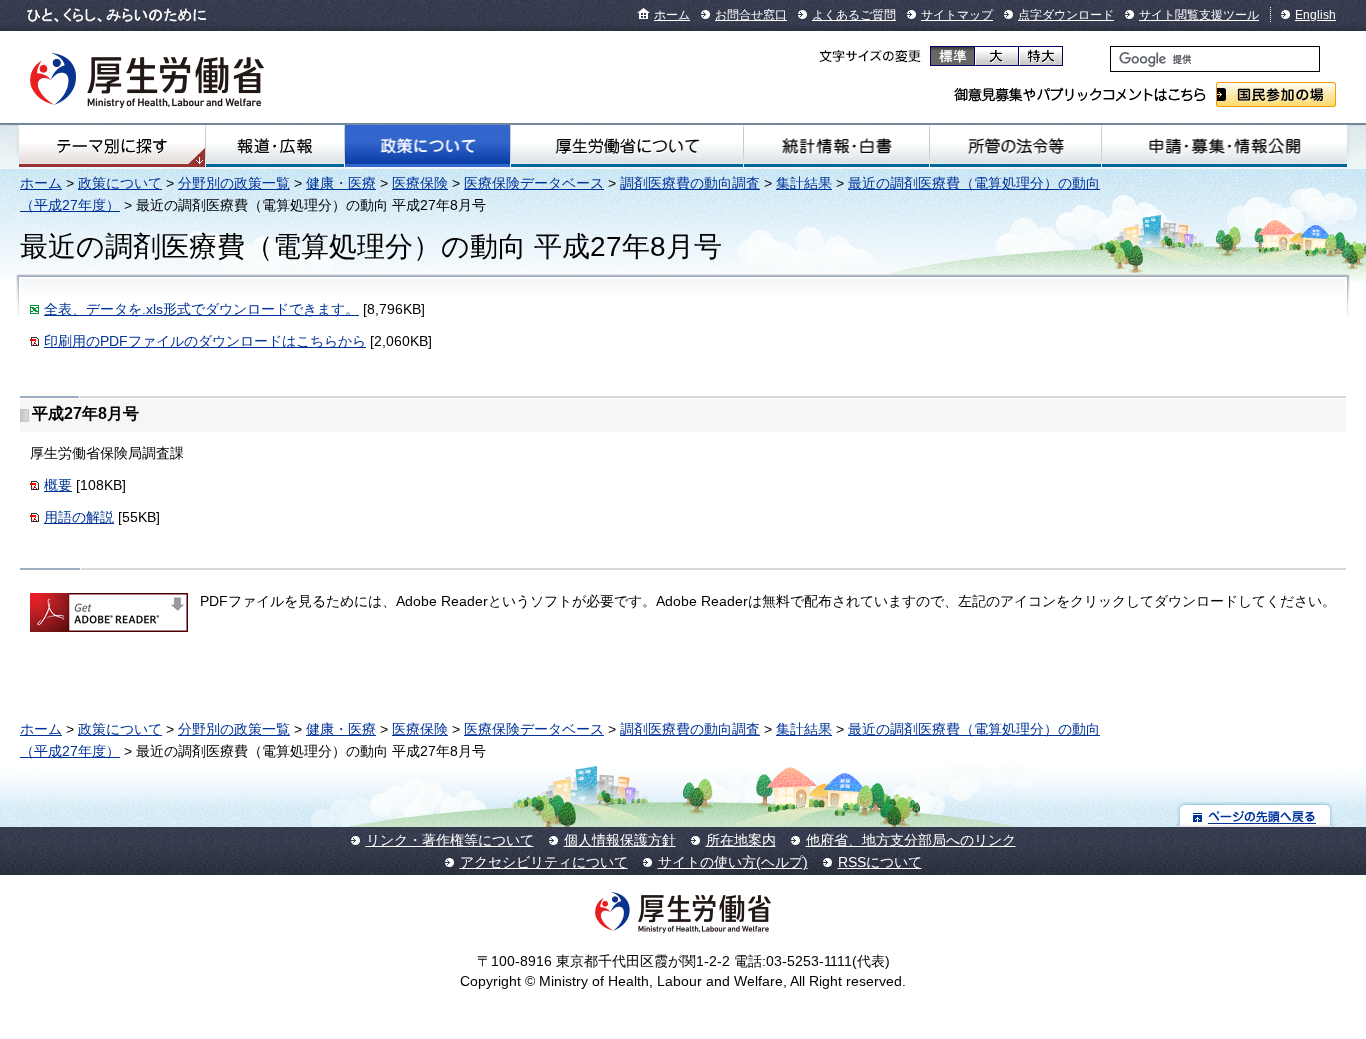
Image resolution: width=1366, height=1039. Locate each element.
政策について (427, 146)
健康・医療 (341, 183)
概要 (58, 485)
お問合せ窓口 (751, 15)
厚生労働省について (626, 146)
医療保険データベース (534, 183)
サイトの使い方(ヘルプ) (733, 862)
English (1315, 15)
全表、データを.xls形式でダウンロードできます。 (201, 309)
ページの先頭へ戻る (1255, 815)
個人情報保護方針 (620, 840)
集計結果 (804, 183)
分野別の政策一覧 (234, 183)
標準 (952, 56)
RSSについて (880, 862)
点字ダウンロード (1066, 15)
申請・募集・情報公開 (1224, 146)
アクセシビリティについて (544, 862)
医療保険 (420, 183)
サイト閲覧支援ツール (1199, 15)
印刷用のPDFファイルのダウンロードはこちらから (205, 341)
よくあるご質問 (854, 15)
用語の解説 (79, 517)
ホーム (672, 15)
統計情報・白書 (836, 146)
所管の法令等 (1016, 146)
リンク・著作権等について (450, 840)
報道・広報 (275, 146)
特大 (1040, 56)
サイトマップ (957, 15)
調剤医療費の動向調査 (690, 183)
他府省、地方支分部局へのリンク (911, 840)
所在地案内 (741, 840)
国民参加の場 (1276, 94)
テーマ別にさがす (112, 146)
